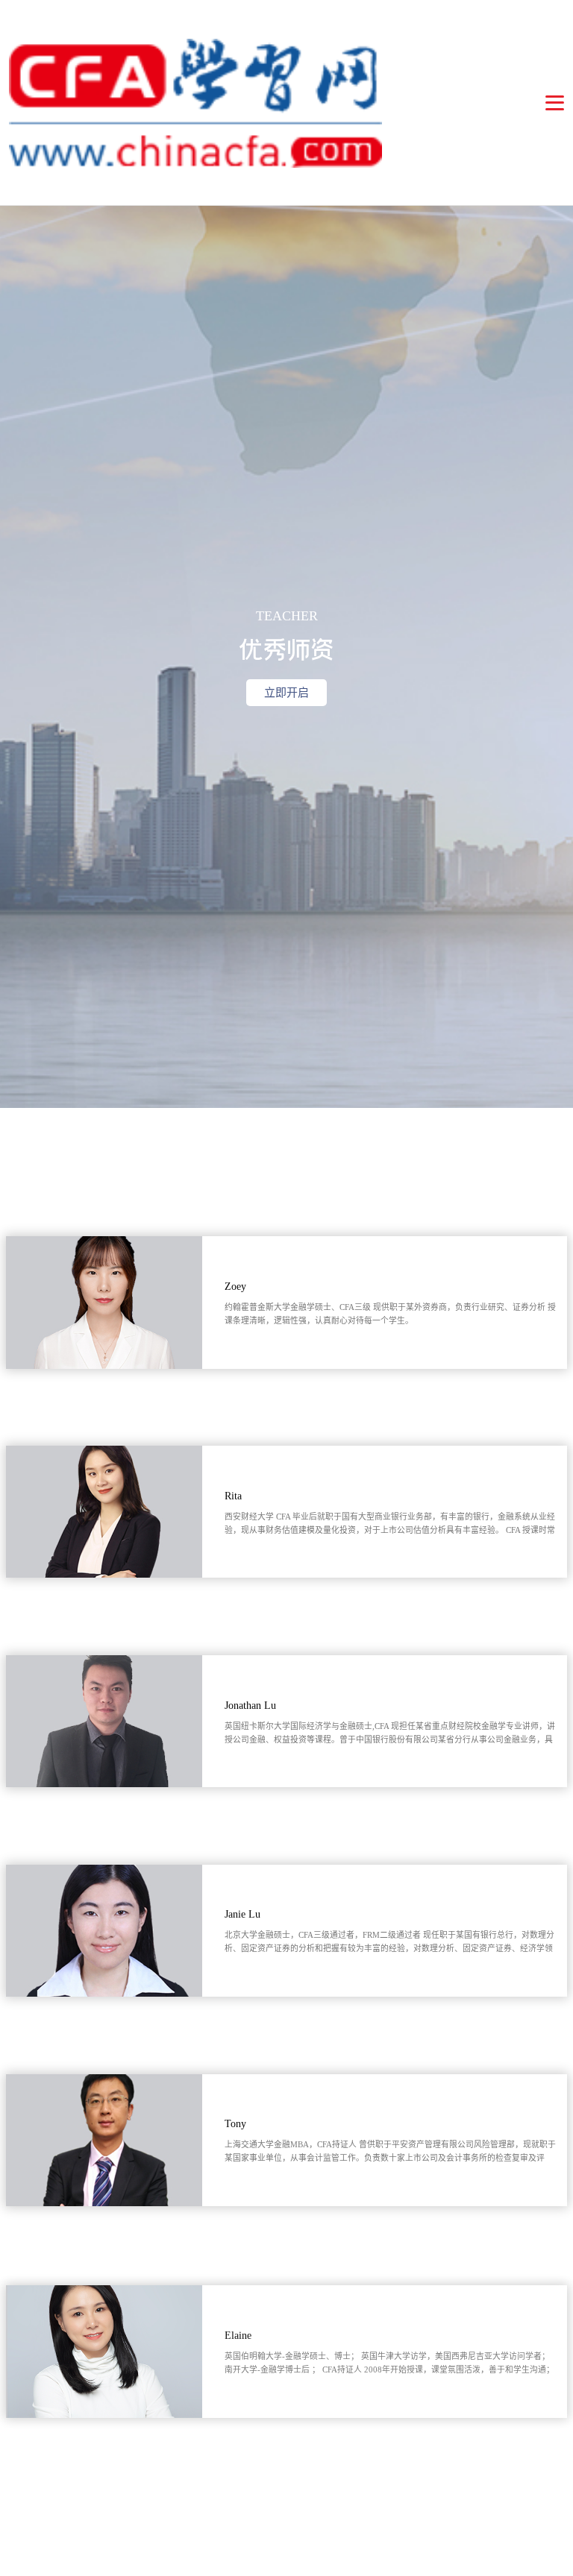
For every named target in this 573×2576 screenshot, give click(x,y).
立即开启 (286, 693)
